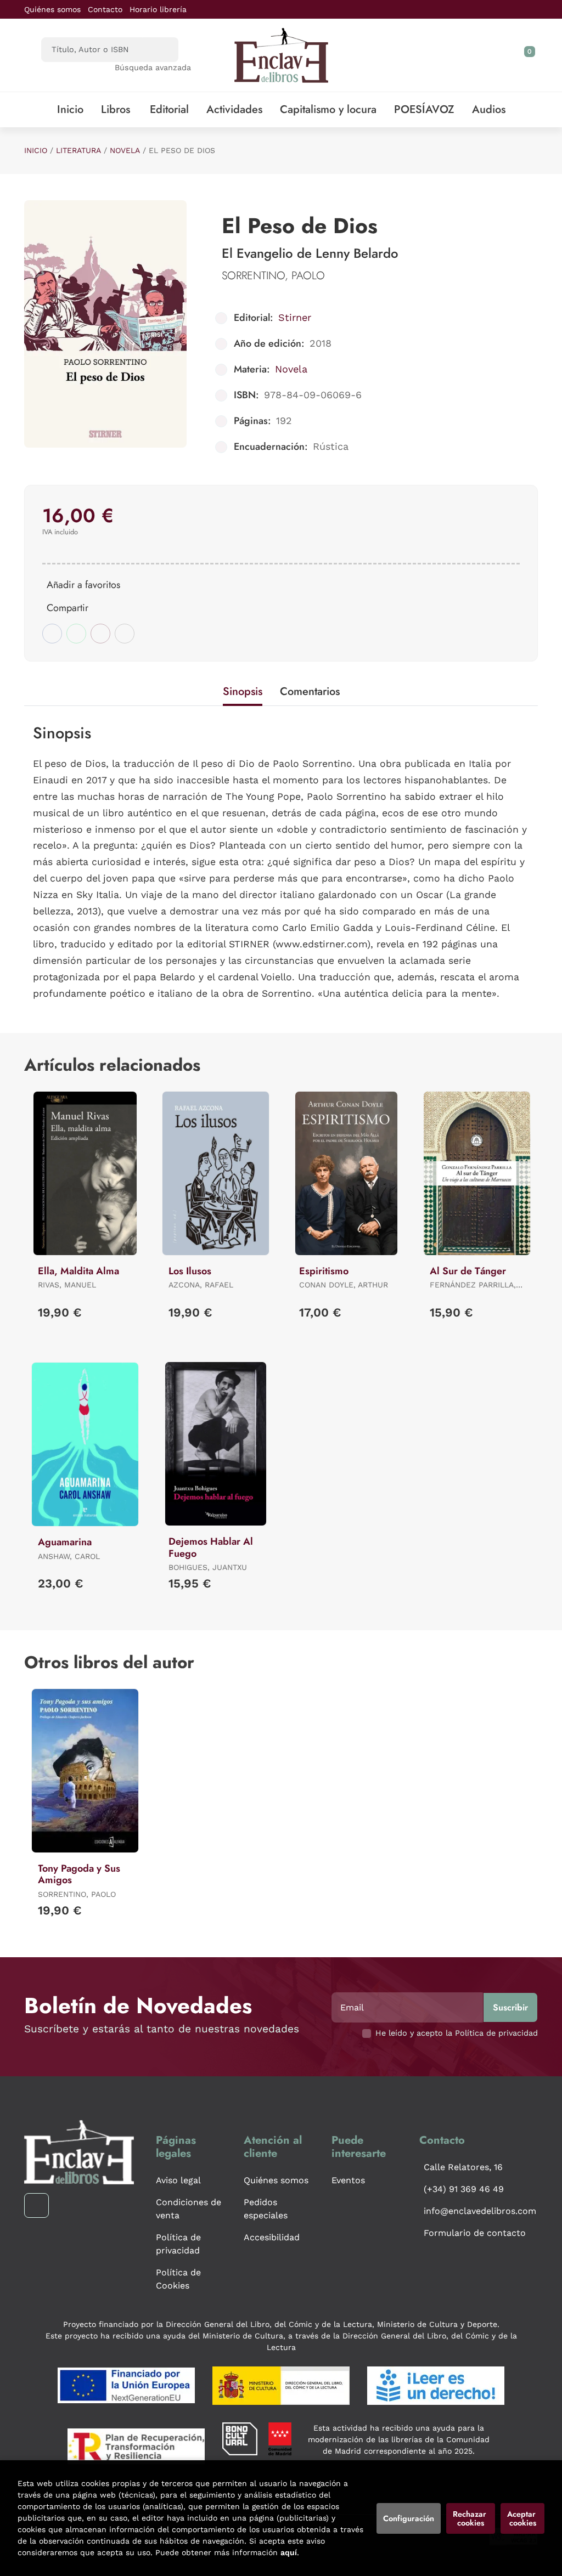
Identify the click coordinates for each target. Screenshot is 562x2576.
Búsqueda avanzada (153, 67)
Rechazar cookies (471, 2518)
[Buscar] (161, 50)
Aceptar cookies (522, 2518)
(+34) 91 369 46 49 (464, 2189)
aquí (289, 2552)
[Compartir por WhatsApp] (76, 634)
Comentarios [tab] (310, 691)
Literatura (78, 150)
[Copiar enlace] (125, 634)
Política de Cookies (178, 2279)
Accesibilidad (272, 2237)
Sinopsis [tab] (243, 691)
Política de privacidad (178, 2244)
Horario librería (158, 9)
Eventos (348, 2180)
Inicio (36, 150)
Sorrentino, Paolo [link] (273, 276)
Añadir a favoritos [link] (83, 585)
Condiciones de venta (189, 2209)
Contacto (105, 9)
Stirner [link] (295, 317)
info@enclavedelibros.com (480, 2211)
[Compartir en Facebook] (52, 634)
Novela (125, 150)
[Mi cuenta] (535, 55)
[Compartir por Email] (100, 634)
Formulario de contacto (475, 2233)
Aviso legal (178, 2180)
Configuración (409, 2518)
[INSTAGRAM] (36, 2205)
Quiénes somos (52, 9)
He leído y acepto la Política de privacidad (457, 2033)
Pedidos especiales (266, 2209)
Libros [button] (116, 109)
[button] (526, 55)
